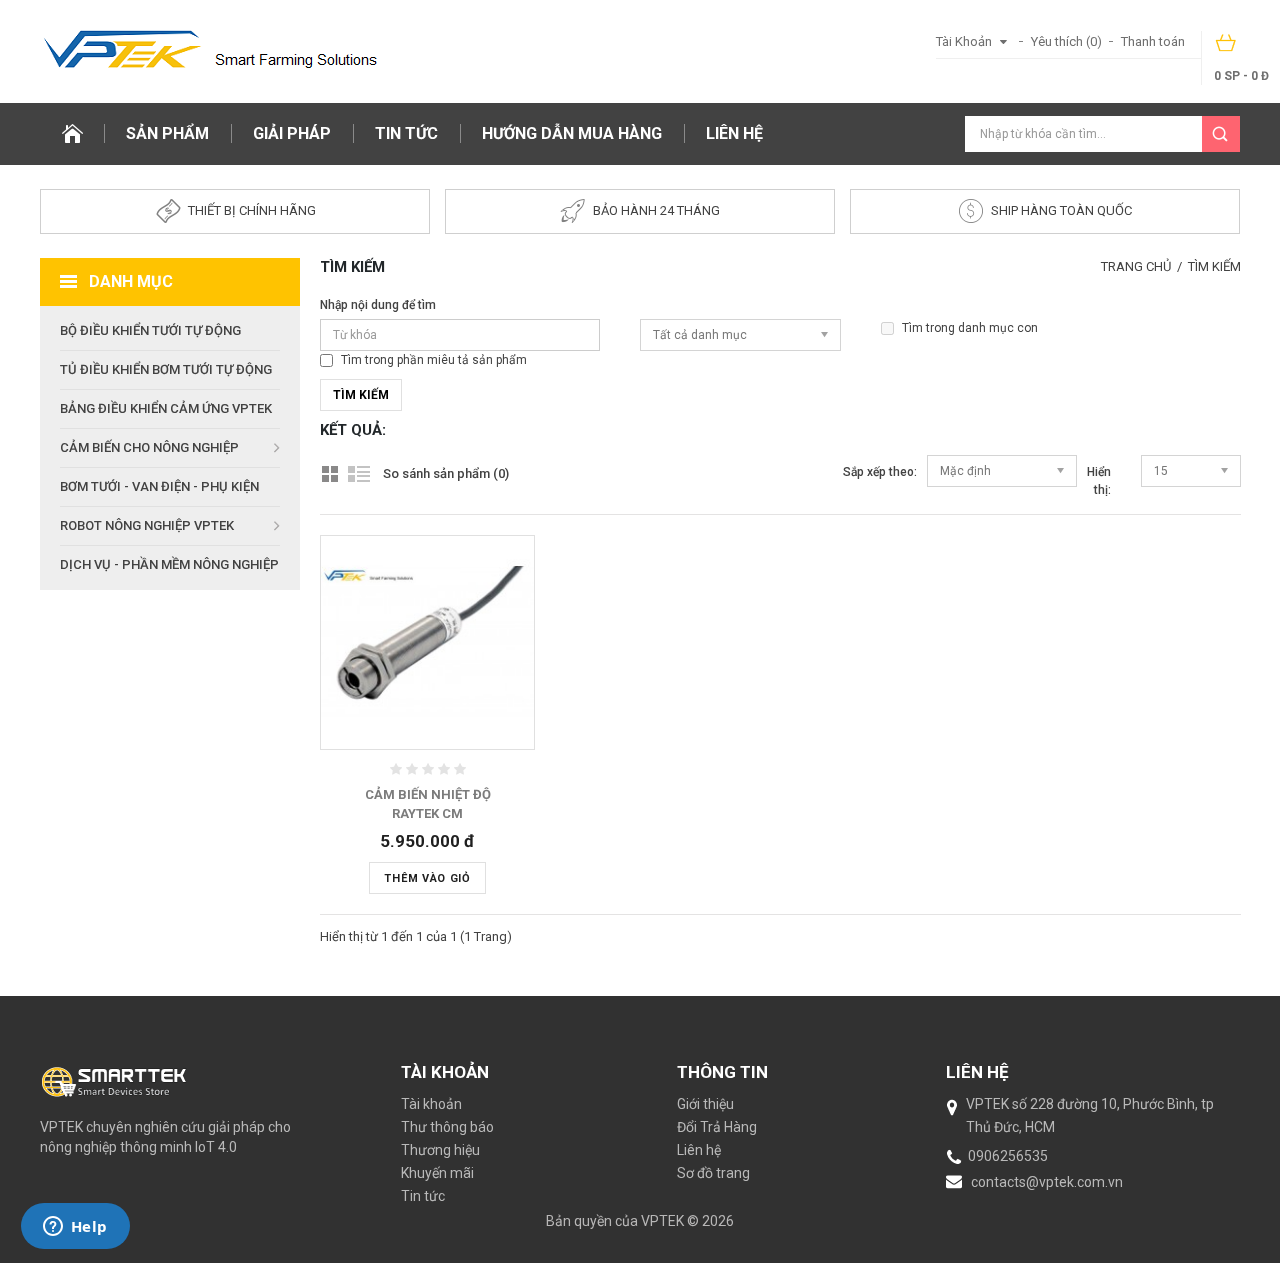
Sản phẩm (167, 133)
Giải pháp (292, 133)
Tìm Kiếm (1214, 266)
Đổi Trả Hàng (717, 1127)
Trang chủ (1136, 266)
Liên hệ (734, 133)
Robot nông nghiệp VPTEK (147, 525)
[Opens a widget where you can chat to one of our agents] (75, 1228)
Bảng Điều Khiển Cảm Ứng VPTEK (166, 408)
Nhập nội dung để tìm (378, 305)
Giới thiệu (705, 1104)
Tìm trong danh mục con (970, 328)
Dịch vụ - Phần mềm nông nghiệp (169, 564)
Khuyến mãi (437, 1173)
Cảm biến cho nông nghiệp (149, 447)
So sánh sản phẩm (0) (446, 473)
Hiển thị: (1099, 481)
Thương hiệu (440, 1150)
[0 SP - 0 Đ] (1227, 49)
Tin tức (406, 133)
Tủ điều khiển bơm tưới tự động (166, 369)
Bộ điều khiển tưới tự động (150, 330)
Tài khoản (431, 1104)
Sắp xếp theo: (880, 472)
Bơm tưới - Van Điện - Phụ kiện (159, 486)
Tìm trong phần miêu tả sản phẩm (434, 360)
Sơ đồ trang (713, 1173)
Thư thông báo (447, 1127)
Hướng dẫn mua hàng (572, 133)
